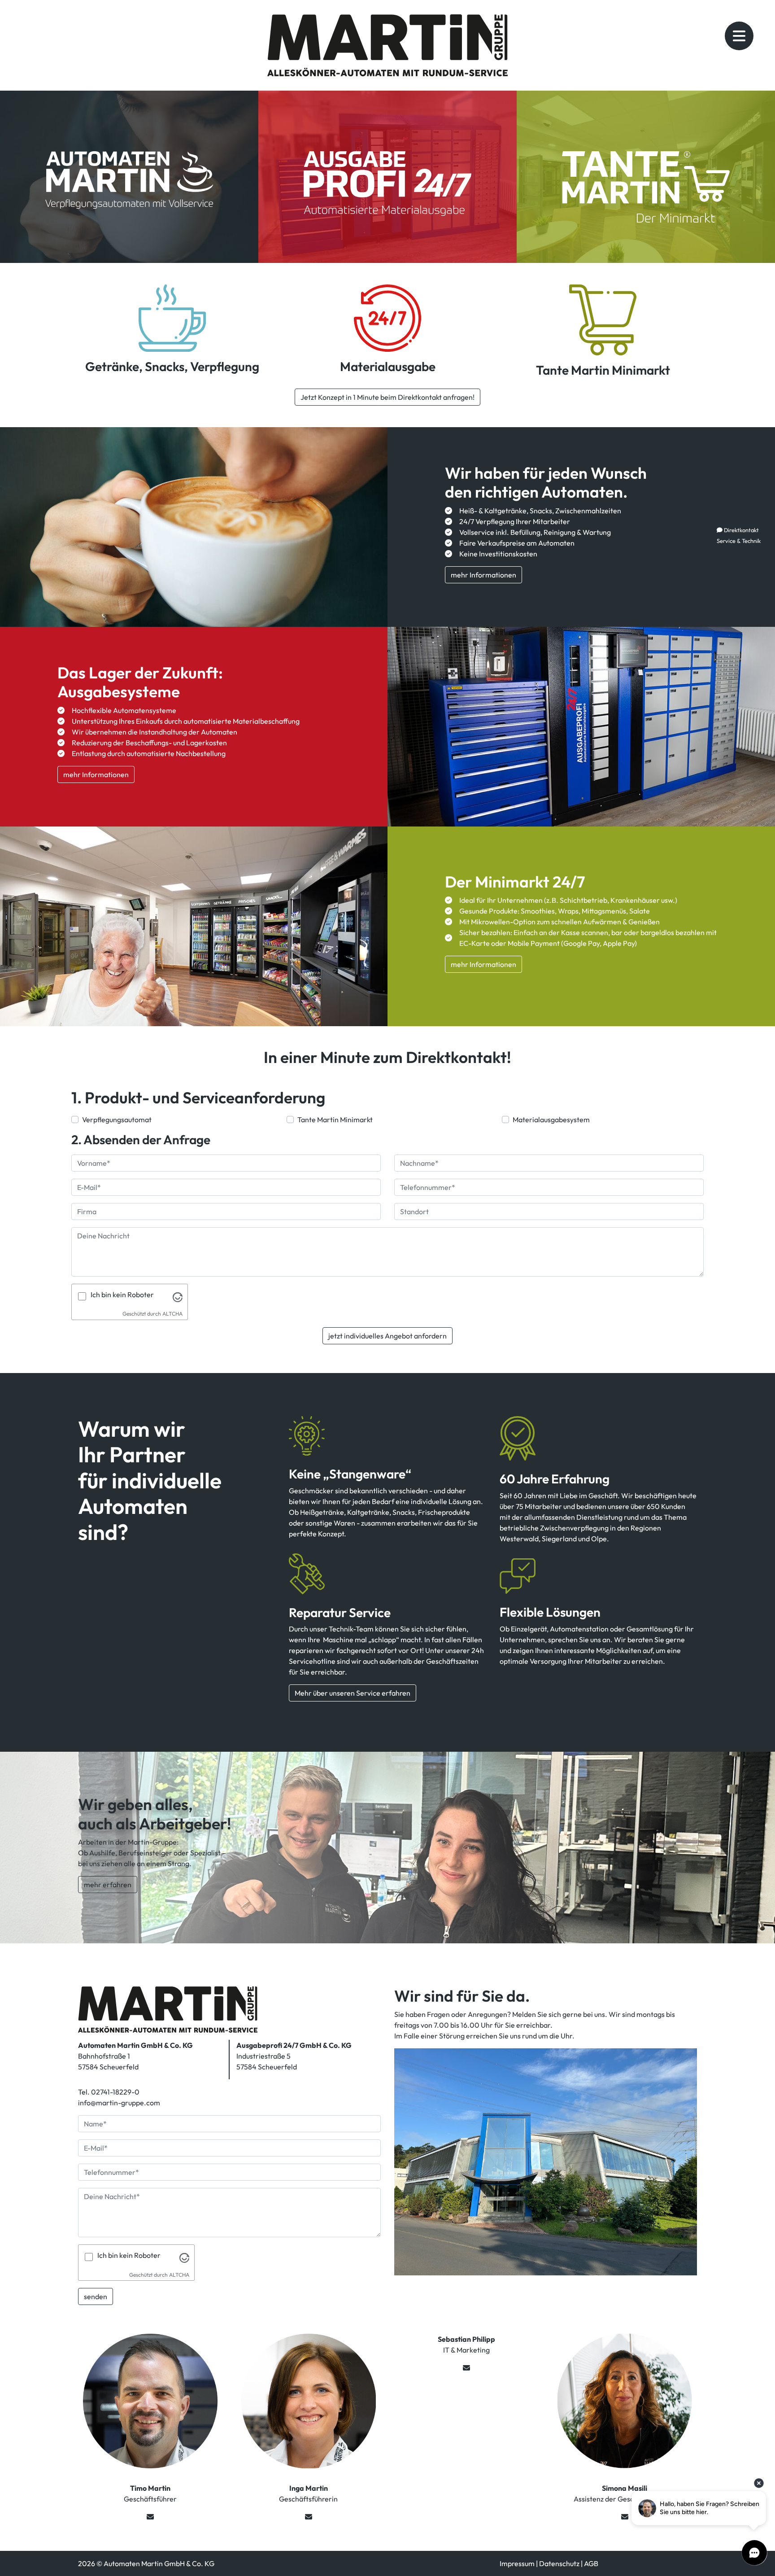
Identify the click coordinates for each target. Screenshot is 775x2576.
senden (96, 2296)
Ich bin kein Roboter (122, 1295)
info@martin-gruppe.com (119, 2103)
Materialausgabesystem (551, 1120)
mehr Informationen (483, 575)
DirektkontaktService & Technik (739, 535)
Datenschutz (559, 2563)
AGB (591, 2563)
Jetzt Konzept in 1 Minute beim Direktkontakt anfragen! (387, 397)
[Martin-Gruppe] (168, 2008)
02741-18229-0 (115, 2092)
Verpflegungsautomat (117, 1120)
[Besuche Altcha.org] (178, 1296)
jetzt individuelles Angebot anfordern (387, 1336)
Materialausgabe (388, 366)
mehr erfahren (108, 1885)
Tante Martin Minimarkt (603, 370)
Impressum (517, 2563)
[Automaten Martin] (172, 317)
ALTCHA (172, 1314)
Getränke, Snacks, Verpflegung (172, 366)
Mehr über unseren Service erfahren (353, 1693)
